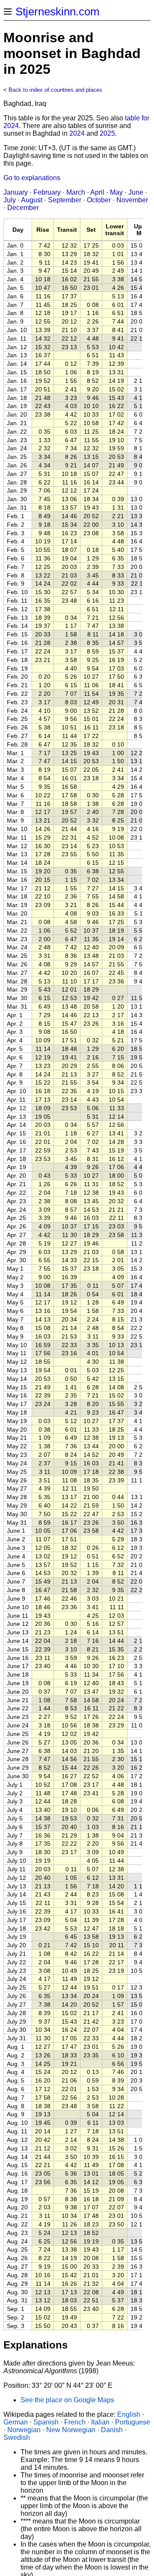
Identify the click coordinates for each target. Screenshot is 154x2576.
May (116, 192)
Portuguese (133, 2422)
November (132, 200)
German (16, 2422)
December (23, 208)
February (47, 192)
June (136, 192)
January (16, 192)
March (76, 192)
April (97, 192)
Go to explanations (32, 178)
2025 (107, 133)
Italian (100, 2422)
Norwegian (24, 2430)
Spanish (46, 2422)
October (99, 200)
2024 (77, 133)
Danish (112, 2430)
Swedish (17, 2437)
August (32, 200)
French (75, 2422)
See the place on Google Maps (67, 2400)
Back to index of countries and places (55, 90)
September (65, 200)
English (129, 2414)
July (10, 200)
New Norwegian (71, 2430)
